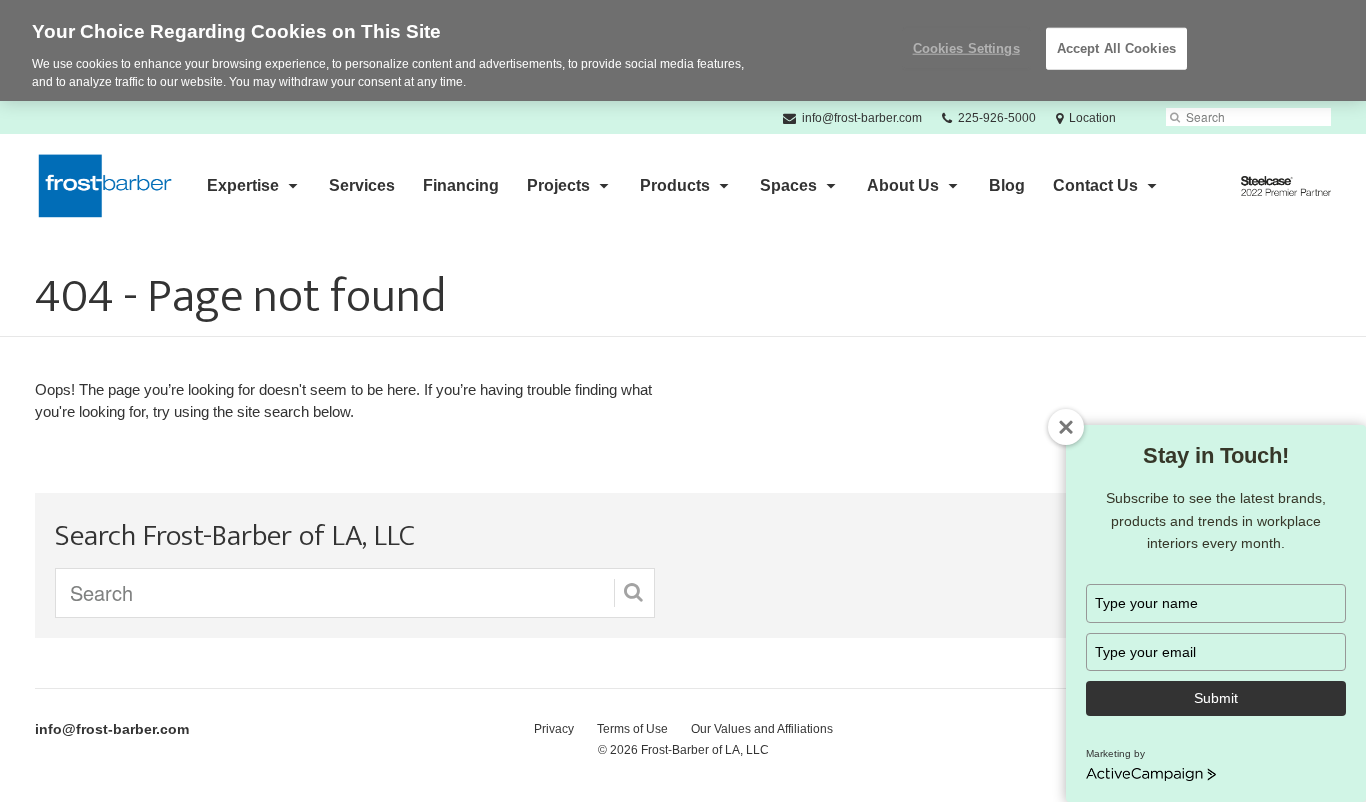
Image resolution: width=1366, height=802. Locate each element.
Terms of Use (632, 729)
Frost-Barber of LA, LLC (705, 750)
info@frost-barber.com (112, 729)
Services (362, 185)
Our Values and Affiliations (762, 729)
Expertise (243, 185)
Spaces (788, 185)
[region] (683, 50)
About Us (903, 185)
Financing (461, 185)
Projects (558, 185)
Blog (1007, 185)
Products (675, 185)
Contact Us (1095, 185)
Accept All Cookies (1116, 48)
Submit (1216, 698)
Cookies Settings (966, 48)
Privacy (554, 729)
